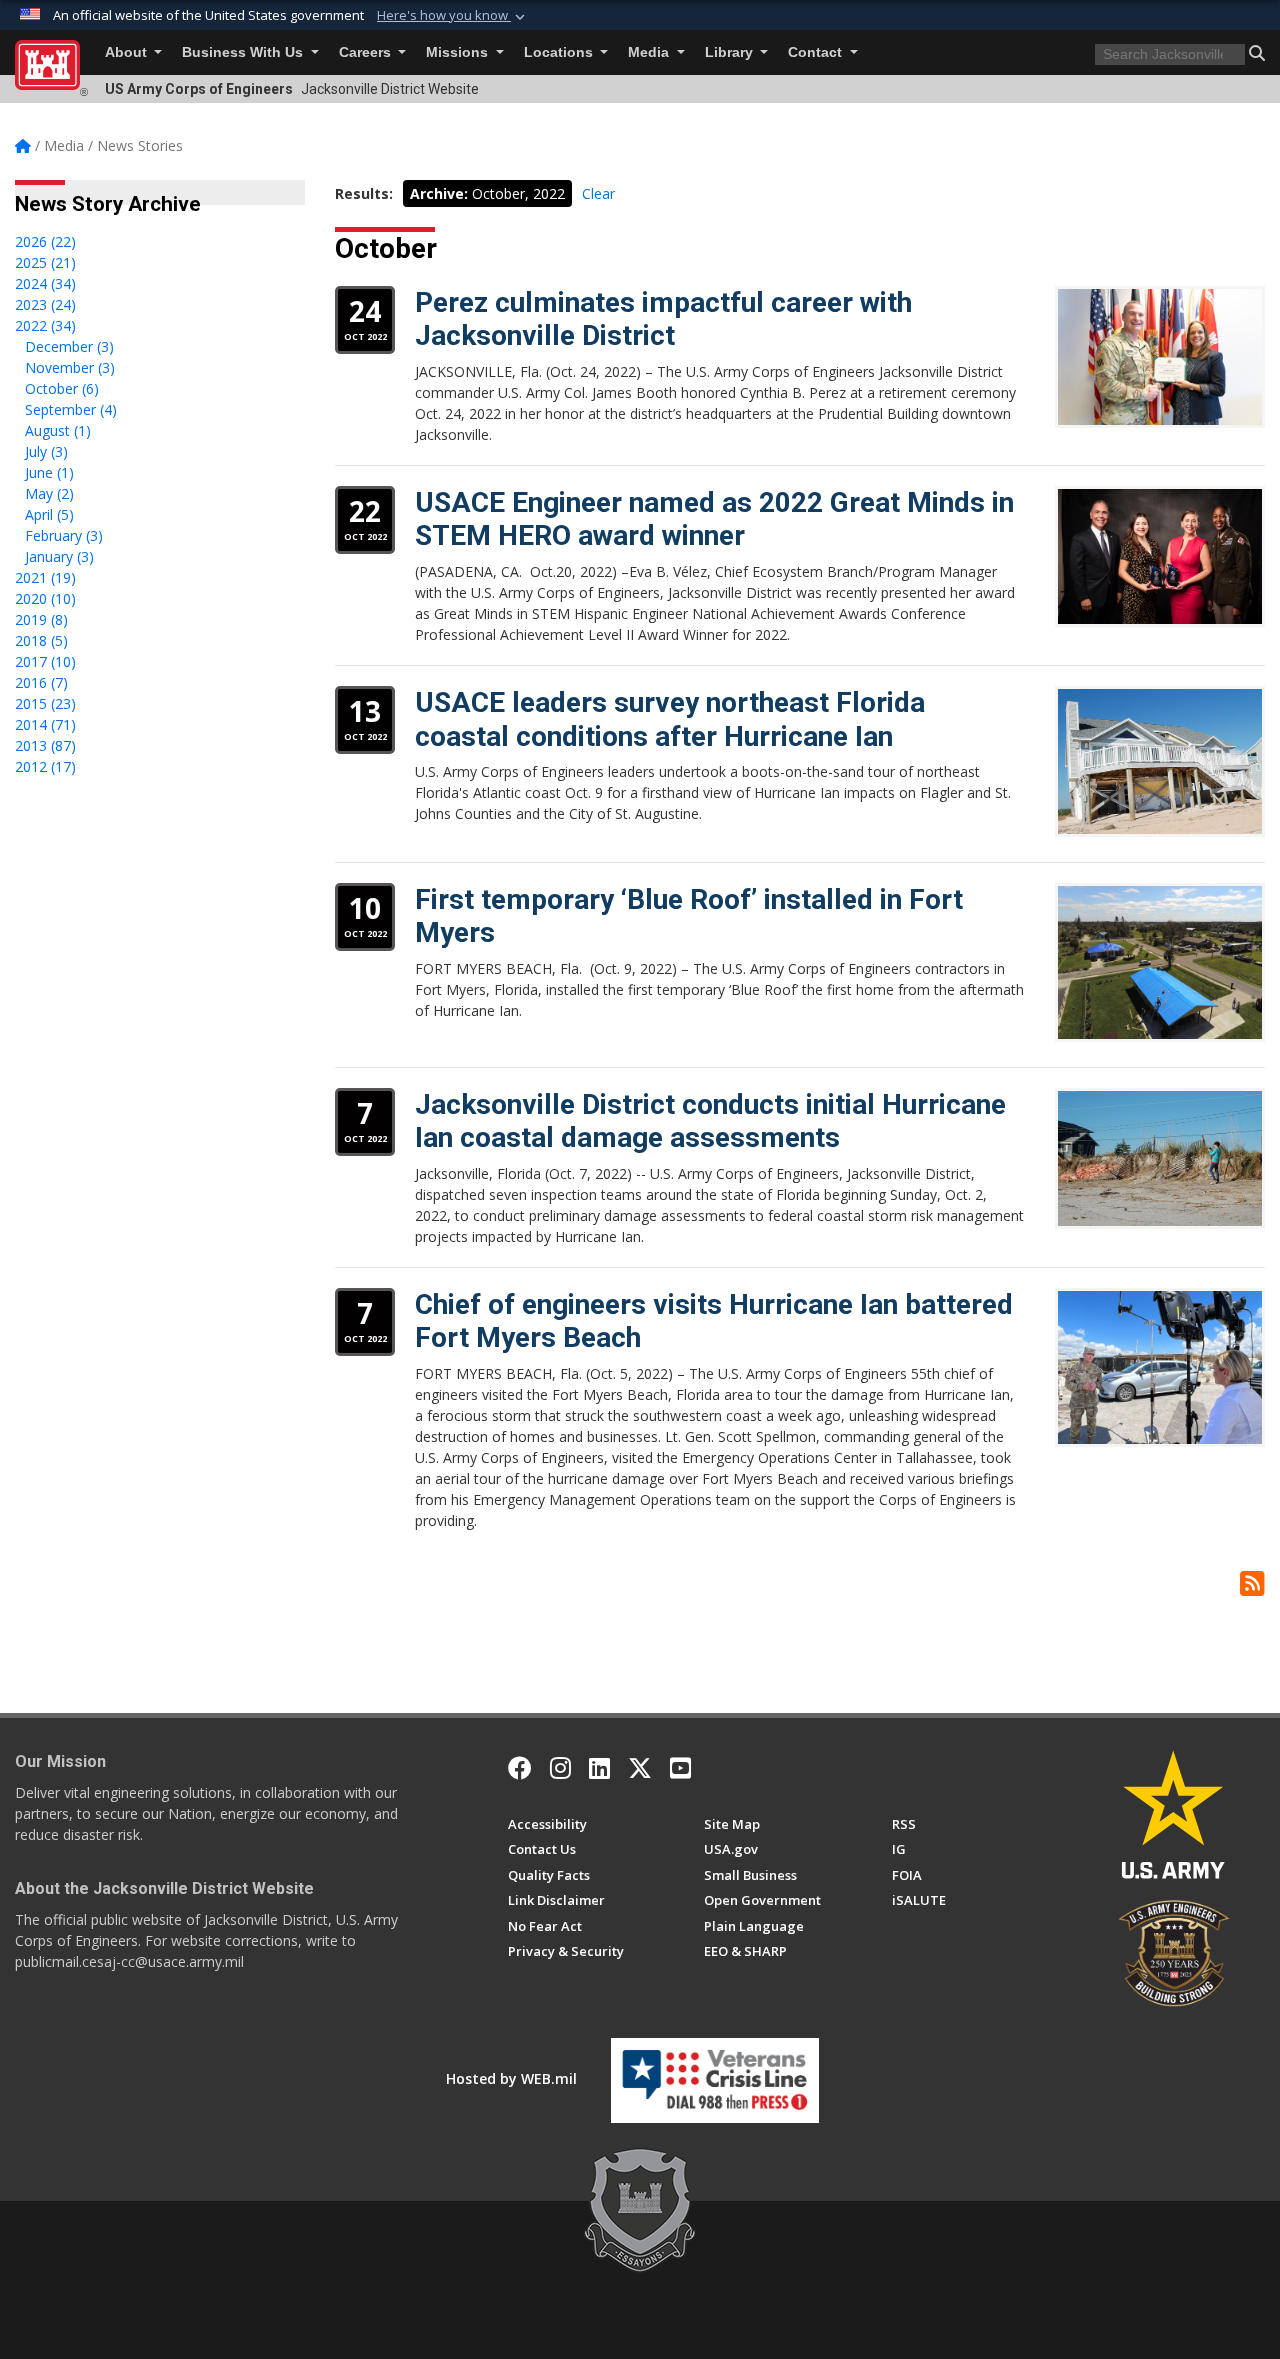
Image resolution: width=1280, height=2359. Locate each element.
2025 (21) (45, 262)
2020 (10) (45, 598)
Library (731, 52)
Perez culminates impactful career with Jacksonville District (663, 319)
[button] (453, 16)
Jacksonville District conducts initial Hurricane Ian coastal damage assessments (710, 1121)
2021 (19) (45, 577)
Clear (598, 193)
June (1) (49, 472)
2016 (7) (41, 682)
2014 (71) (45, 724)
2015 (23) (45, 703)
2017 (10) (45, 661)
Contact (817, 52)
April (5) (49, 514)
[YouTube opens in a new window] (680, 1768)
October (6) (62, 388)
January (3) (59, 556)
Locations (560, 52)
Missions (459, 52)
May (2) (49, 493)
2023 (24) (45, 304)
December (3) (69, 346)
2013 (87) (45, 745)
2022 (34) (45, 325)
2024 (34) (45, 283)
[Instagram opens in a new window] (560, 1768)
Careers (367, 52)
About (128, 52)
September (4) (71, 409)
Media (650, 52)
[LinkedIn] (599, 1768)
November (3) (70, 367)
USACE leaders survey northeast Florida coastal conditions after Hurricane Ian (670, 719)
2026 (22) (45, 241)
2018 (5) (41, 640)
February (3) (64, 535)
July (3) (46, 451)
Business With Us (244, 52)
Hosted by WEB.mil (511, 2078)
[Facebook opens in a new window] (520, 1768)
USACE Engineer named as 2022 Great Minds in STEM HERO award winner (714, 519)
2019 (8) (41, 619)
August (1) (58, 430)
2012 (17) (45, 766)
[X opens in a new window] (640, 1768)
